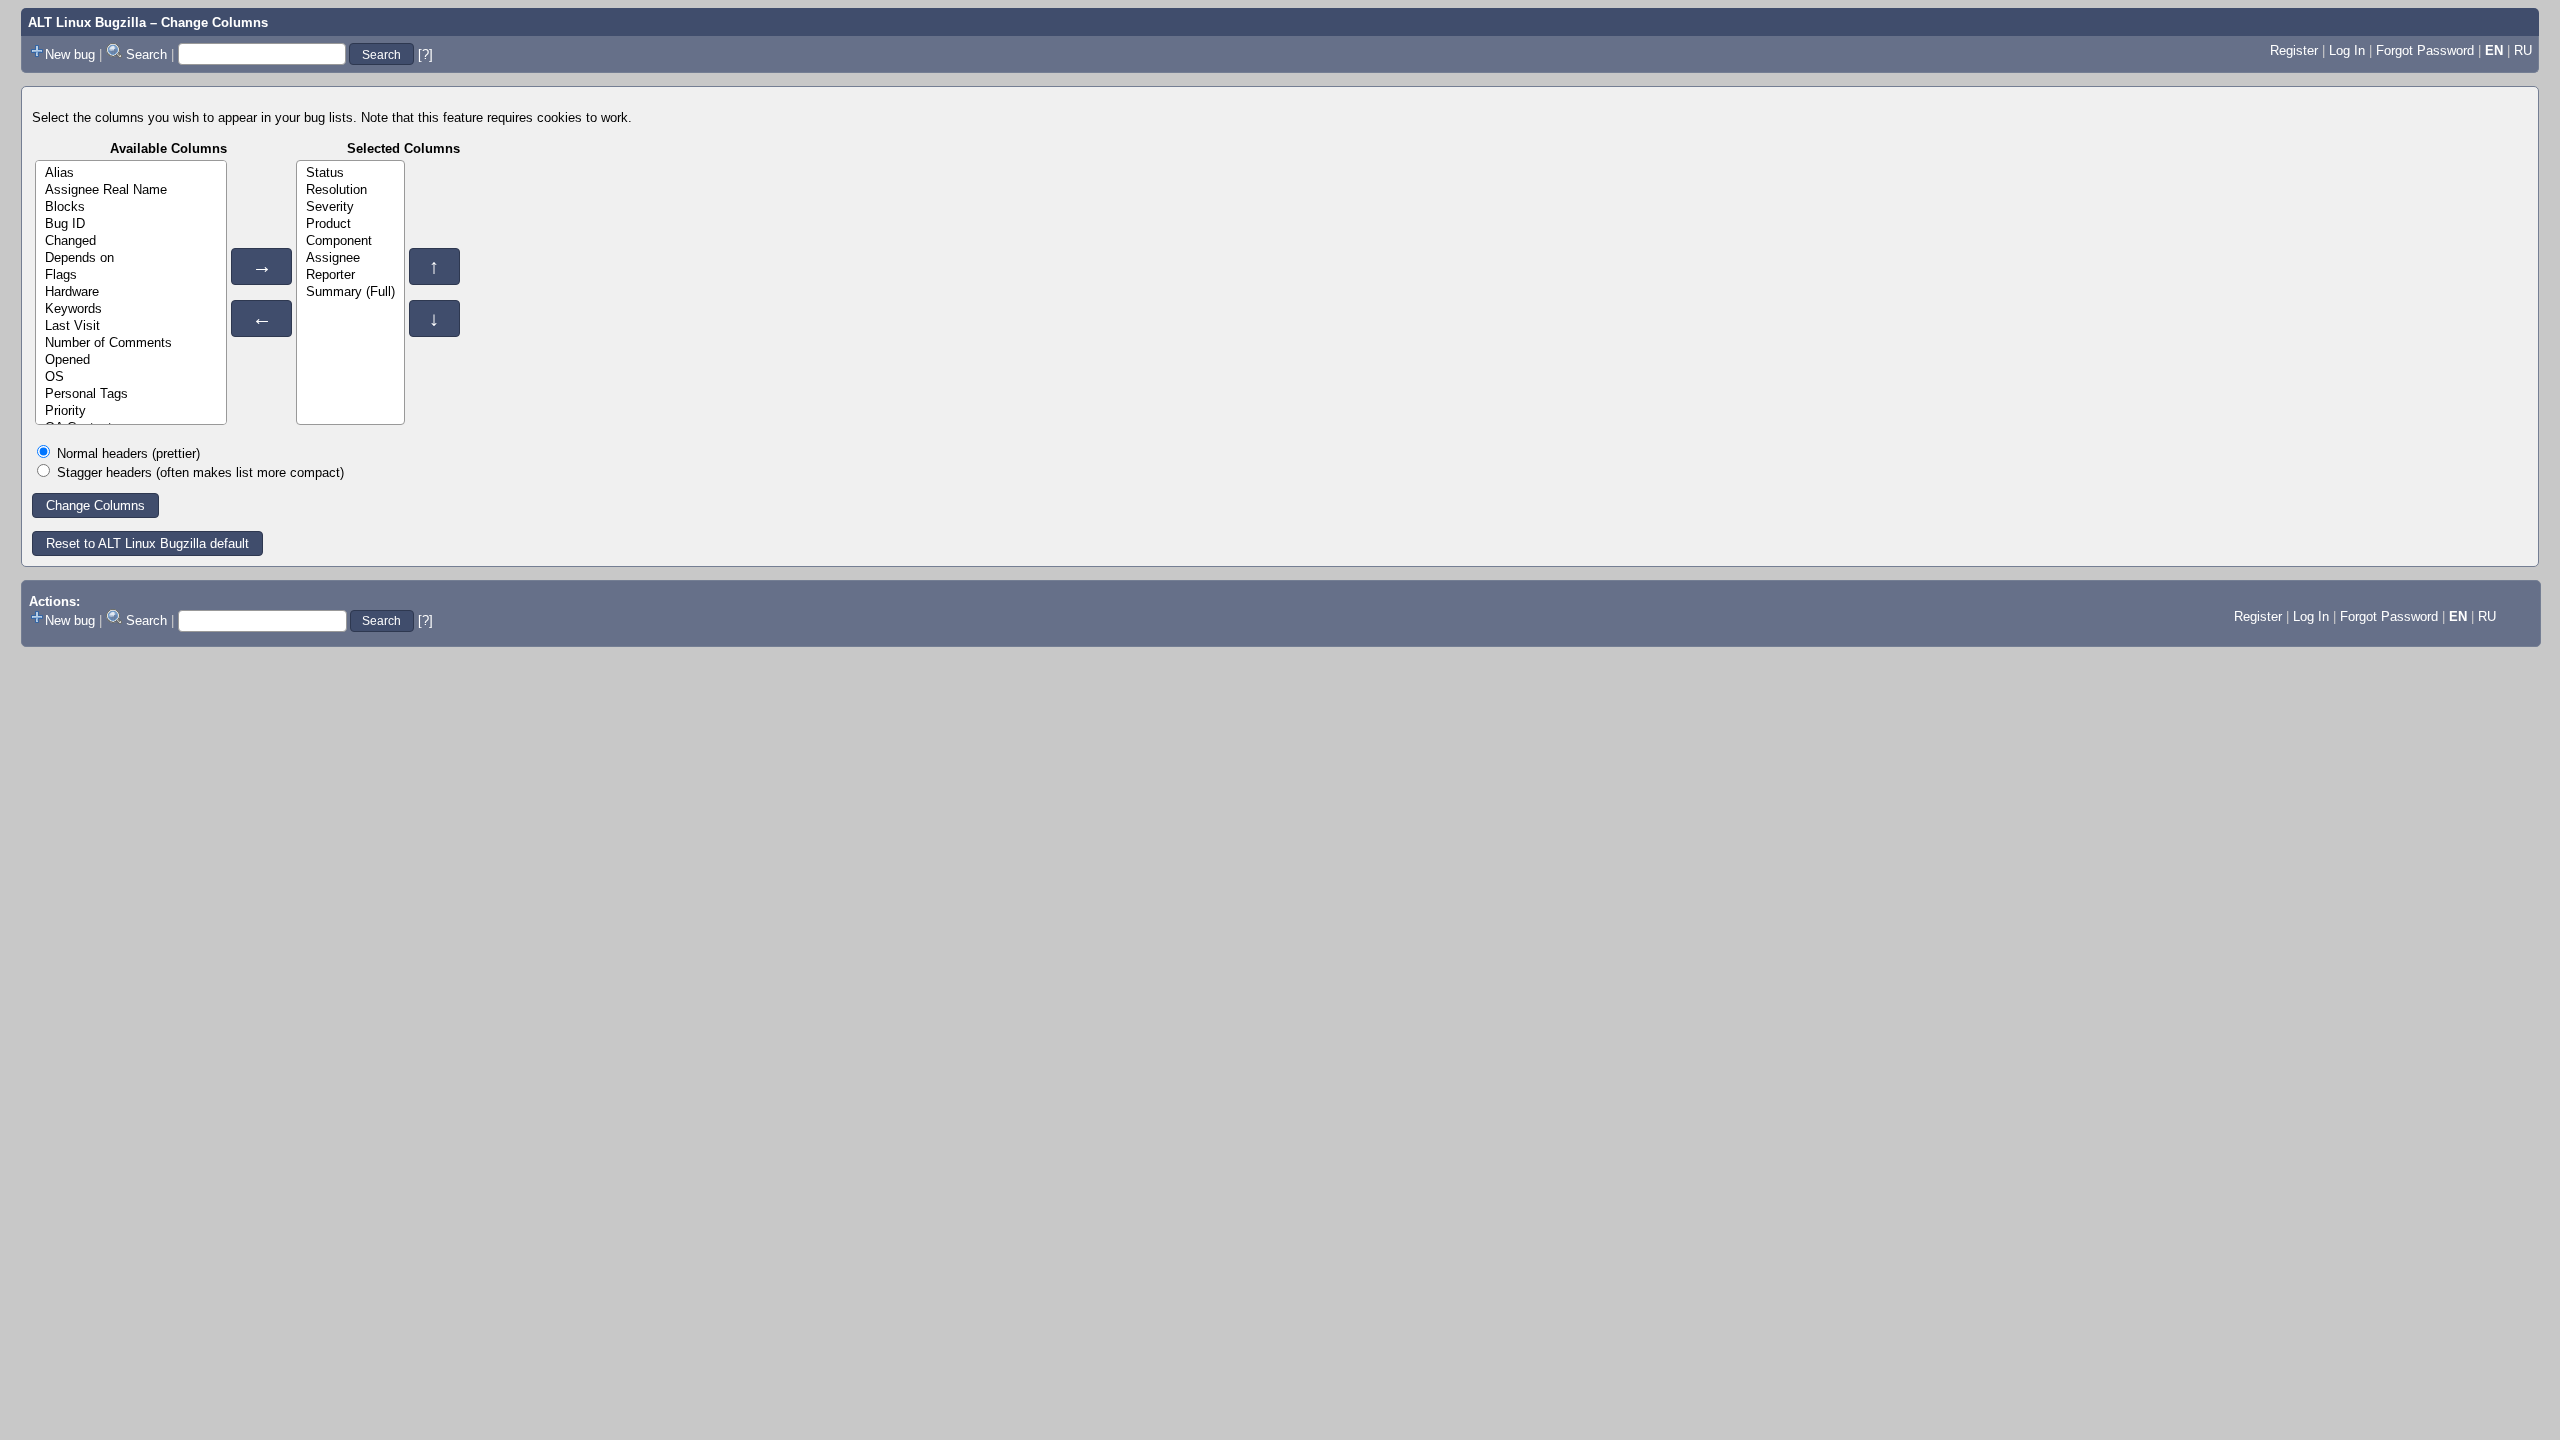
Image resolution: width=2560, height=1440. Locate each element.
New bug (70, 54)
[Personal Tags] (131, 394)
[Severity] (350, 207)
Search (146, 54)
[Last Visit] (131, 326)
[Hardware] (131, 292)
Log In (2347, 50)
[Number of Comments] (131, 343)
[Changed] (131, 241)
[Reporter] (350, 275)
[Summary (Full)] (350, 292)
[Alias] (131, 173)
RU (2523, 50)
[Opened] (131, 360)
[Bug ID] (131, 224)
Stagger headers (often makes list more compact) (200, 472)
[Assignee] (350, 258)
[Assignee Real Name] (131, 190)
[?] (425, 54)
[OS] (131, 377)
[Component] (350, 241)
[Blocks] (131, 207)
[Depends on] (131, 258)
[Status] (350, 173)
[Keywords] (131, 309)
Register (2294, 50)
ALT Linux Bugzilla (87, 22)
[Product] (350, 224)
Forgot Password (2425, 50)
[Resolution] (350, 190)
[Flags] (131, 275)
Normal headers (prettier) (128, 453)
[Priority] (131, 411)
